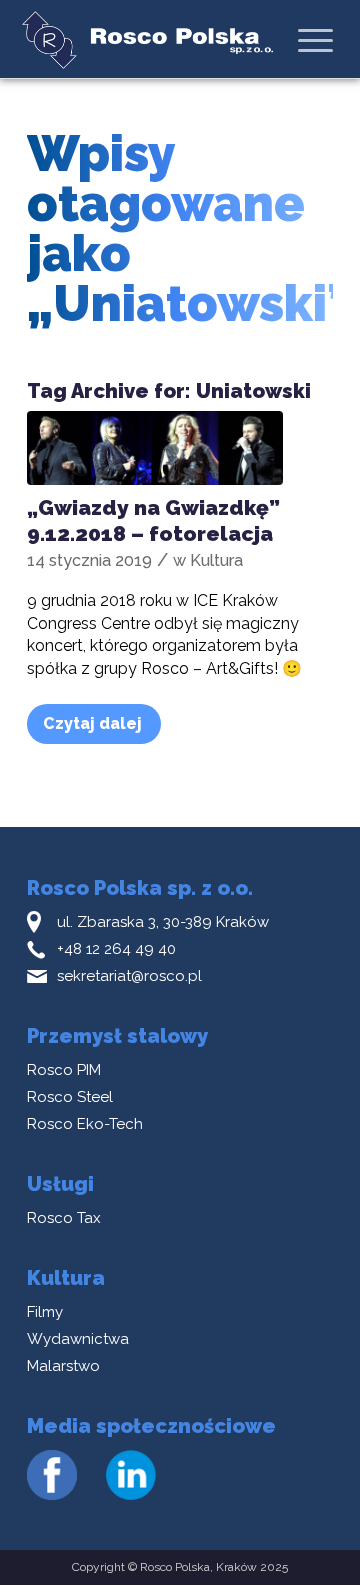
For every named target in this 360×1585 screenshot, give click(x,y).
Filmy (45, 1312)
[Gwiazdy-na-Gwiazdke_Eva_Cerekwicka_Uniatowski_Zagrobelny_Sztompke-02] (155, 448)
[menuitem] (315, 39)
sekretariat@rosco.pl (129, 976)
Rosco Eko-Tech (85, 1124)
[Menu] (315, 40)
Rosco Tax (64, 1218)
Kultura (216, 560)
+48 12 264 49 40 (116, 949)
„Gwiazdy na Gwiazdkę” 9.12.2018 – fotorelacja (153, 520)
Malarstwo (63, 1366)
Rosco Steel (70, 1097)
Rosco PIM (64, 1070)
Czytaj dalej (92, 723)
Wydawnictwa (78, 1339)
